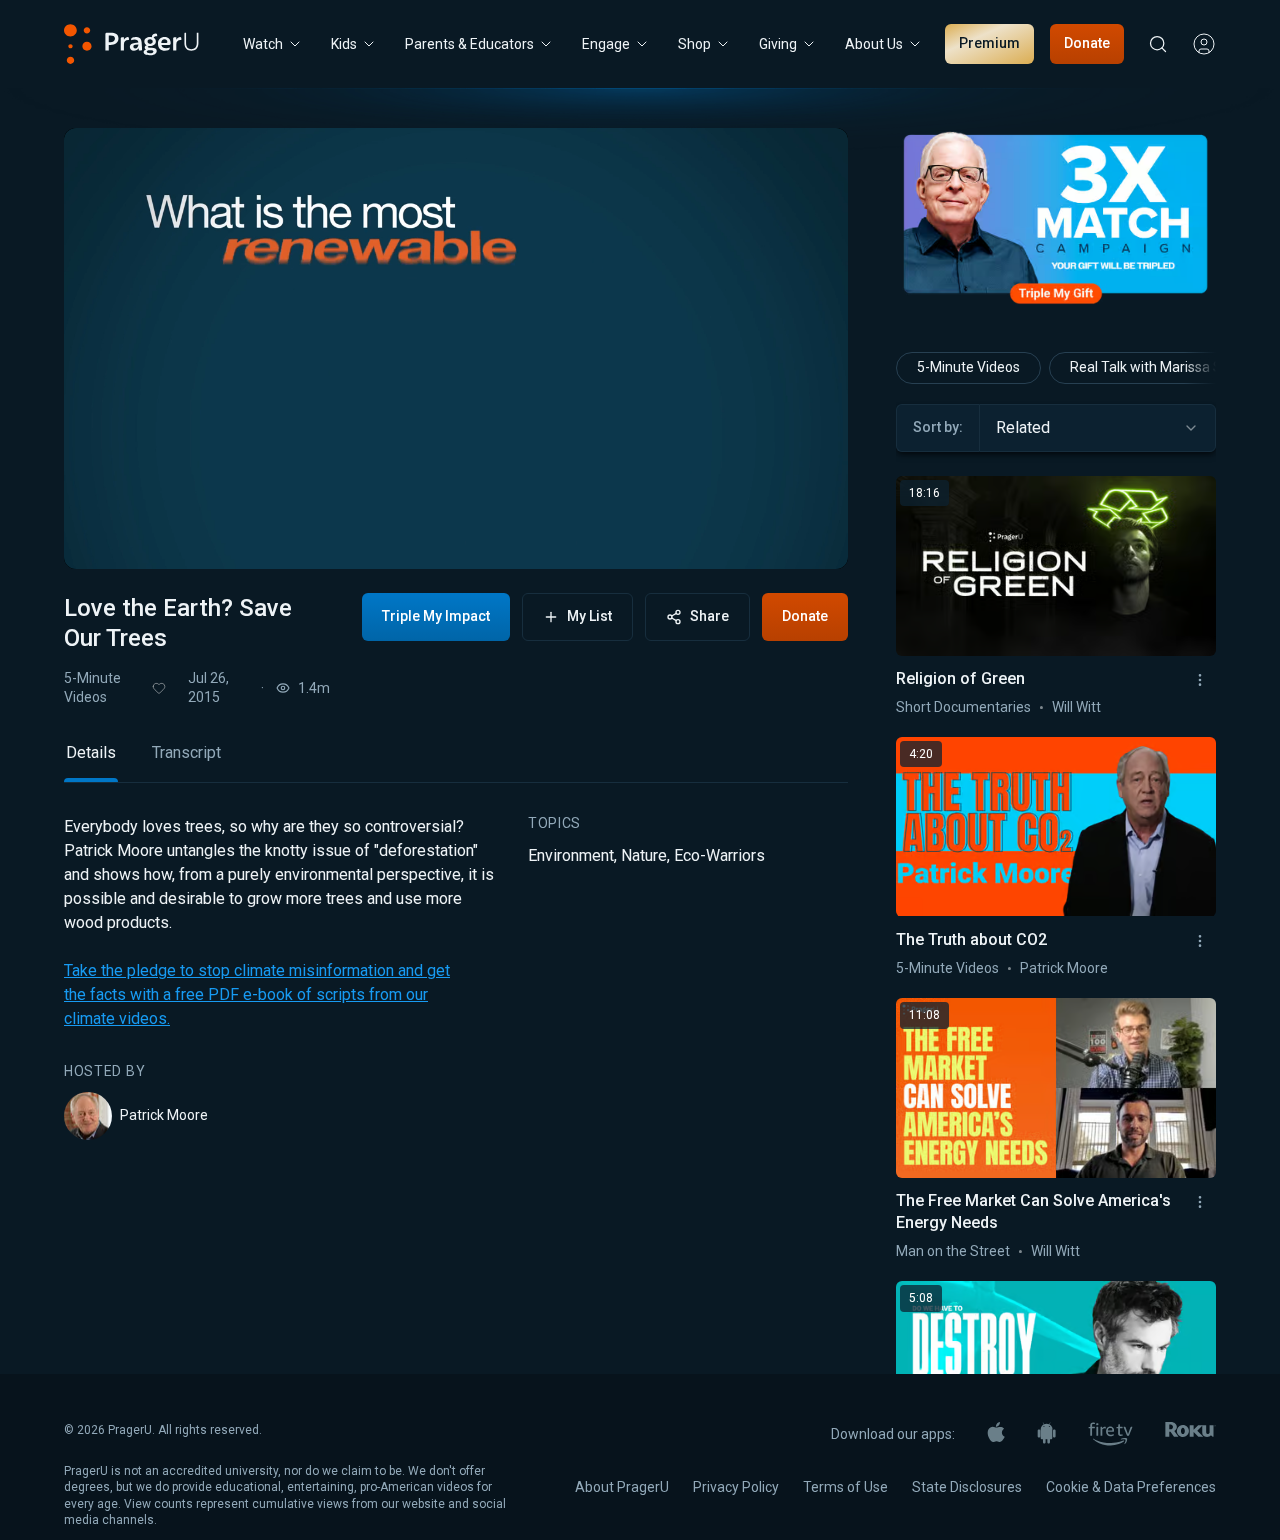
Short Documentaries (963, 707)
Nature (644, 855)
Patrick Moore (164, 1115)
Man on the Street (953, 1251)
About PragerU (622, 1487)
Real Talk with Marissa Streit (1159, 367)
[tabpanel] (456, 978)
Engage (606, 44)
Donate (1087, 43)
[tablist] (456, 761)
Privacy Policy (736, 1487)
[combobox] (1097, 428)
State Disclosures (967, 1487)
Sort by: (938, 427)
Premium (989, 43)
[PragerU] (131, 44)
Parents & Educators (469, 44)
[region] (456, 348)
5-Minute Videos (92, 687)
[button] (104, 535)
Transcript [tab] (186, 752)
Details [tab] (91, 752)
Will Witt (1076, 707)
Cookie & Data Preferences (1131, 1487)
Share (709, 616)
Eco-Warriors (719, 855)
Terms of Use (845, 1487)
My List (589, 616)
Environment (571, 855)
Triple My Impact (436, 616)
